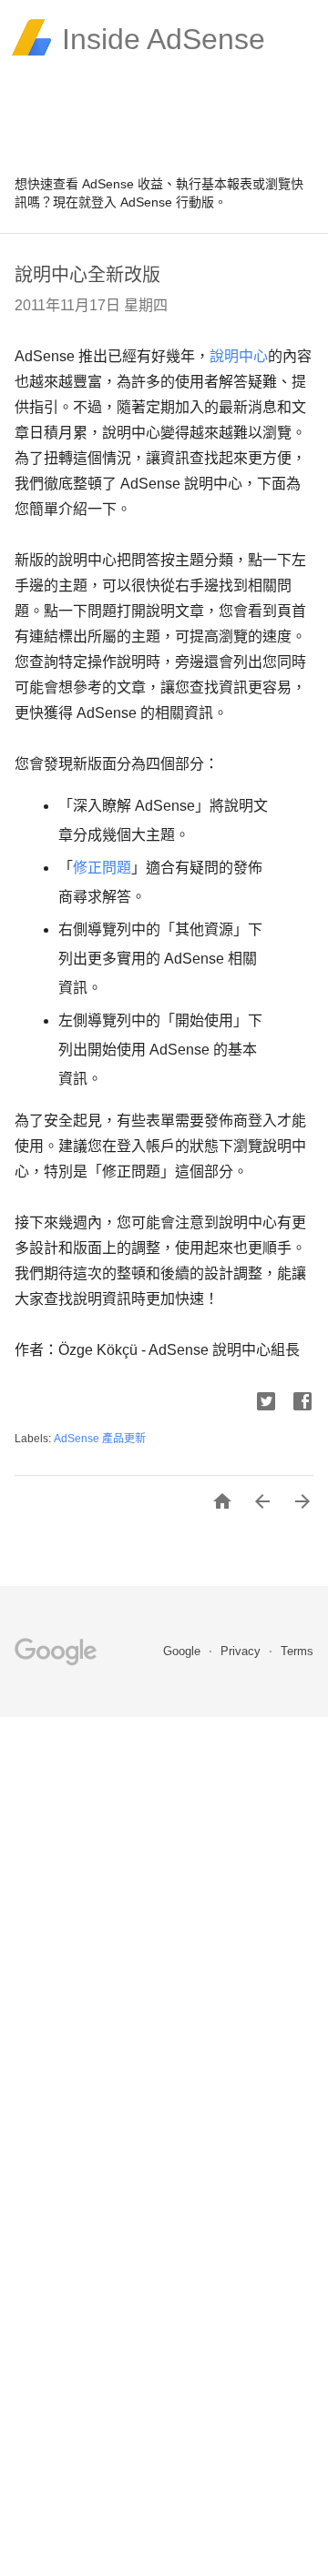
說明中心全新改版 (87, 275)
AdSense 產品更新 (100, 1439)
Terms (297, 1651)
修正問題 (102, 868)
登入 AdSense (132, 202)
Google (184, 1651)
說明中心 (239, 356)
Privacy (242, 1651)
